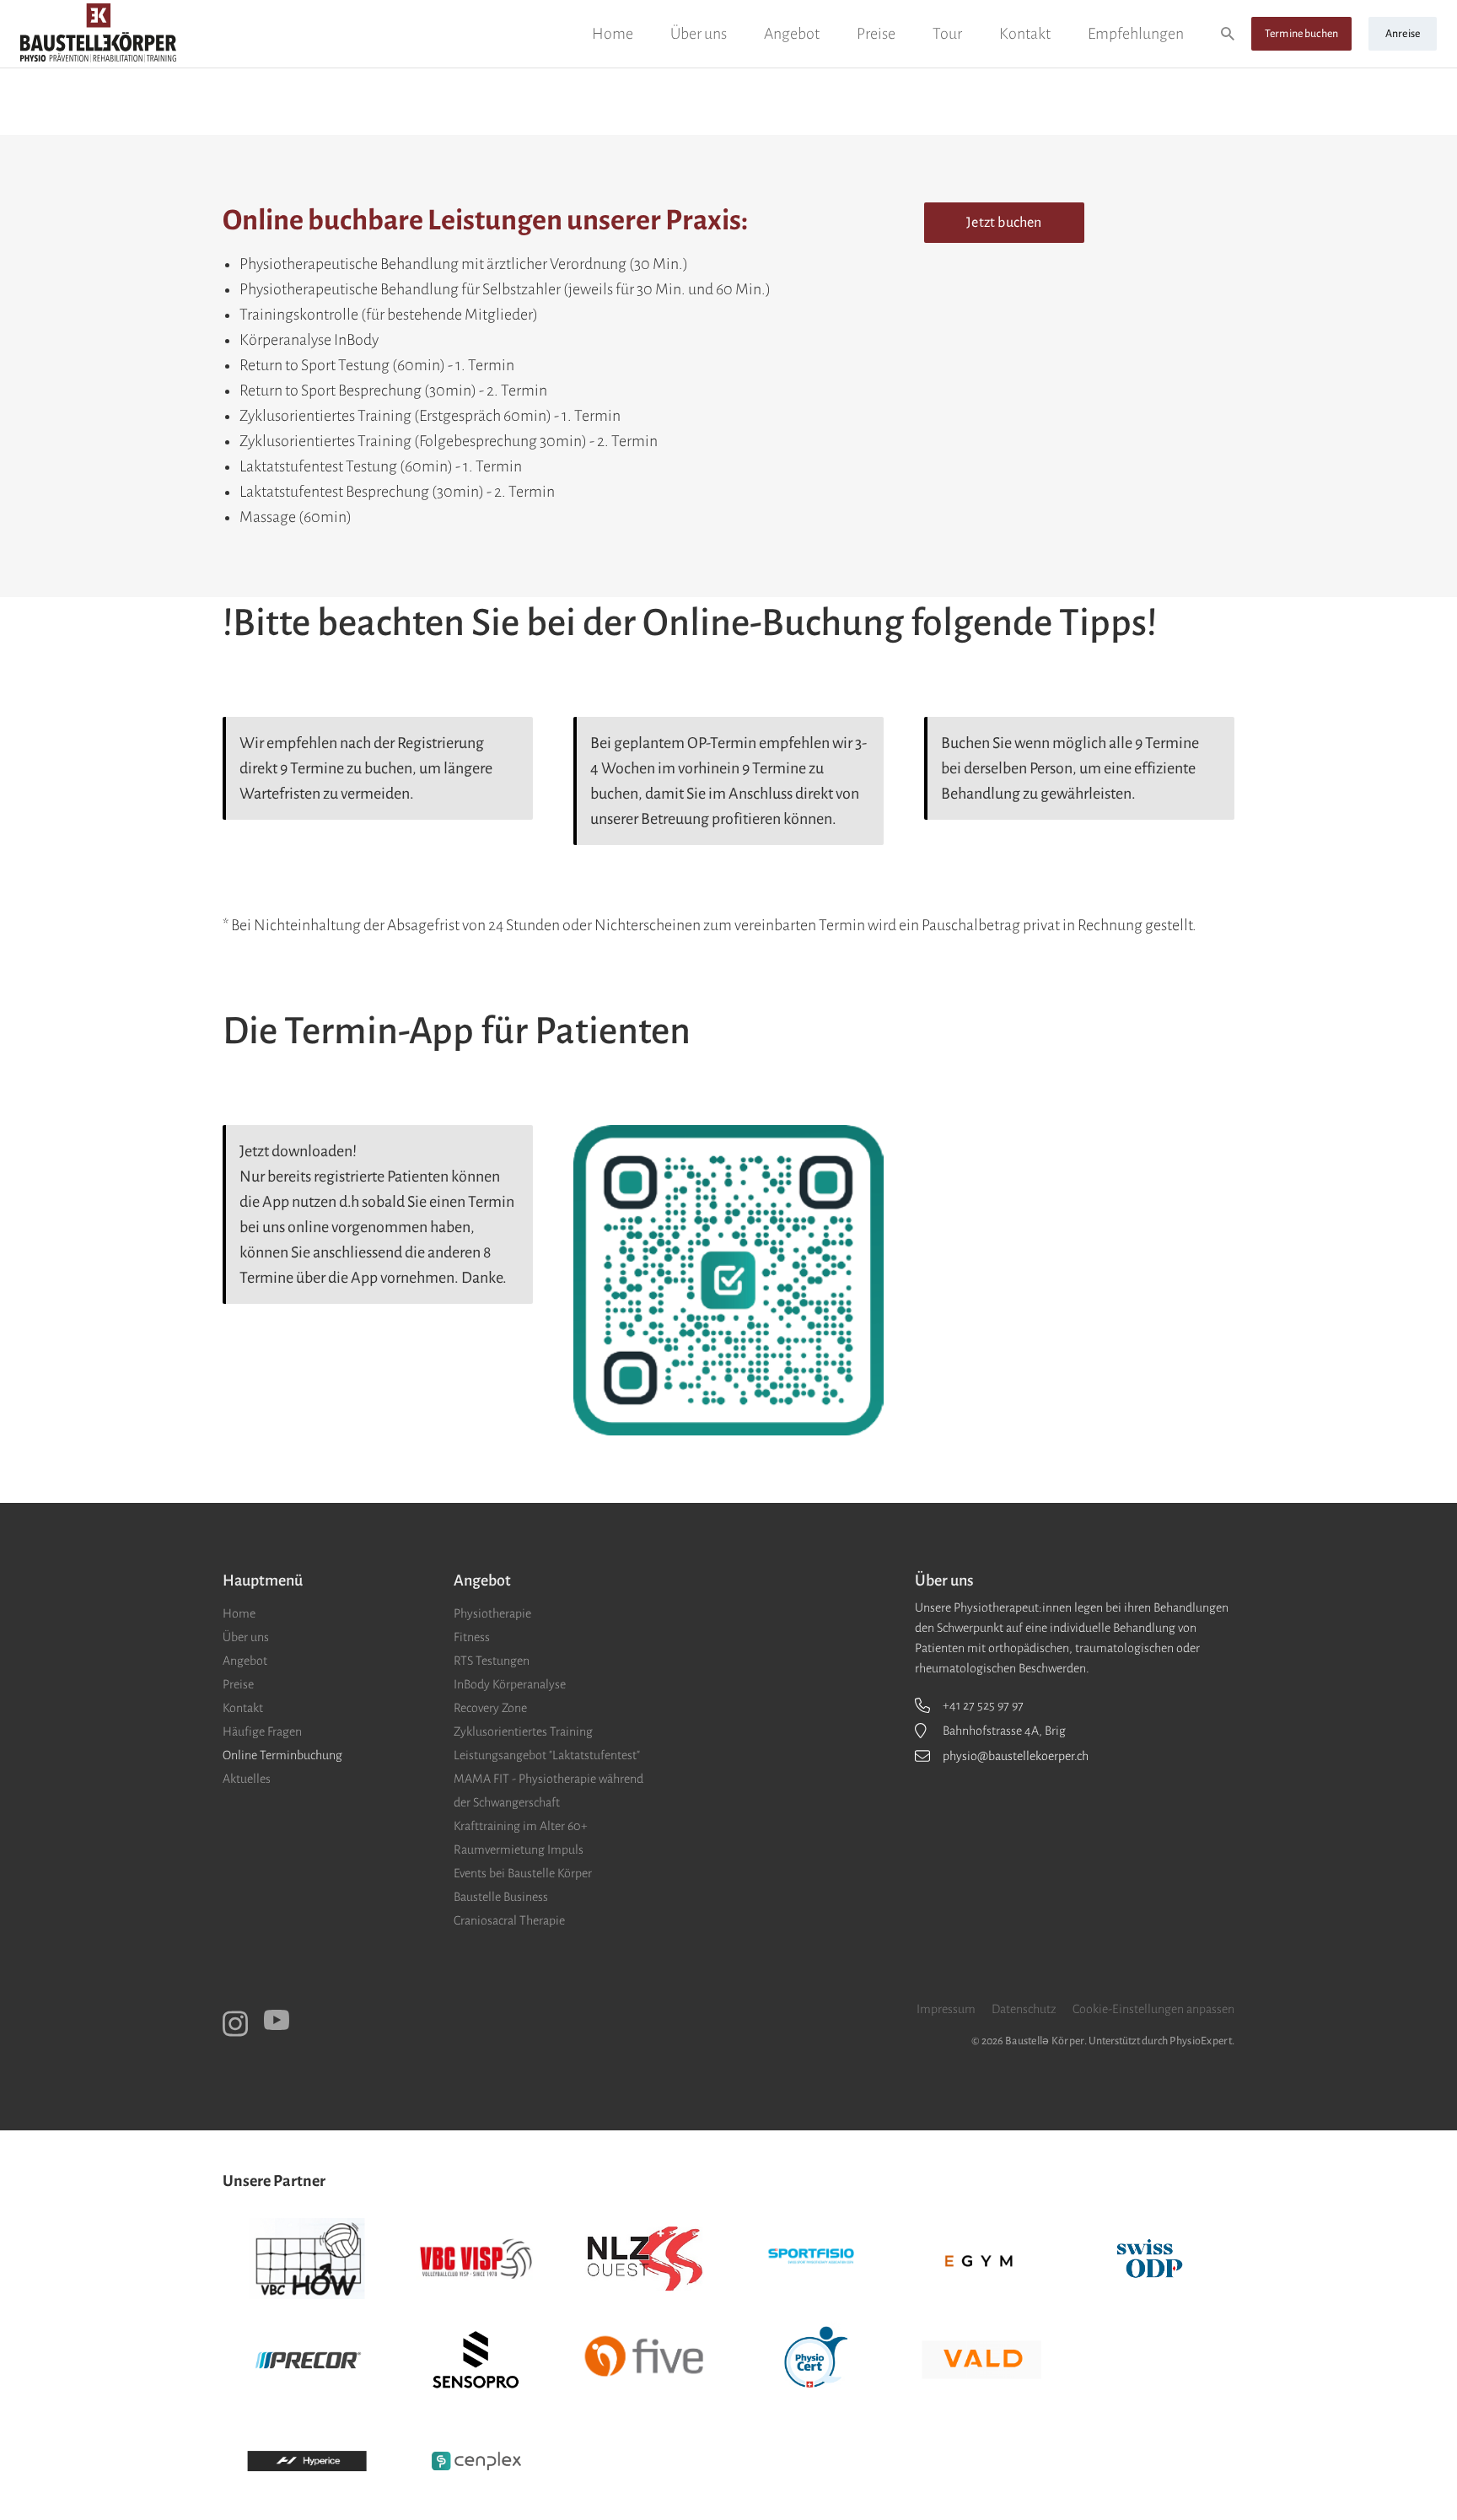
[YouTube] (277, 2020)
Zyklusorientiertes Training (523, 1731)
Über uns (699, 34)
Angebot (792, 34)
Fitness (472, 1637)
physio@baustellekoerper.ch (1016, 1756)
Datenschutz (1024, 2009)
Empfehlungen (1136, 34)
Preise (876, 34)
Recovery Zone (490, 1708)
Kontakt (1025, 34)
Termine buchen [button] (1301, 34)
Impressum (946, 2009)
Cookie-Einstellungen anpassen (1153, 2009)
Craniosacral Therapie (509, 1920)
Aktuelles (247, 1779)
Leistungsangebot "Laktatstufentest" (547, 1755)
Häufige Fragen (262, 1731)
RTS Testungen (492, 1661)
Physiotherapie (492, 1613)
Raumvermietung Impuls (519, 1850)
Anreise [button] (1403, 34)
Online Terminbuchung (282, 1755)
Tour (947, 34)
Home (613, 34)
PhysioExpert (1200, 2041)
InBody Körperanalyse (510, 1684)
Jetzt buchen (1004, 223)
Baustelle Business (501, 1897)
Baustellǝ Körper (1045, 2041)
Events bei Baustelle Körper (523, 1873)
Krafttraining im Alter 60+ (521, 1826)
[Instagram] (235, 2024)
